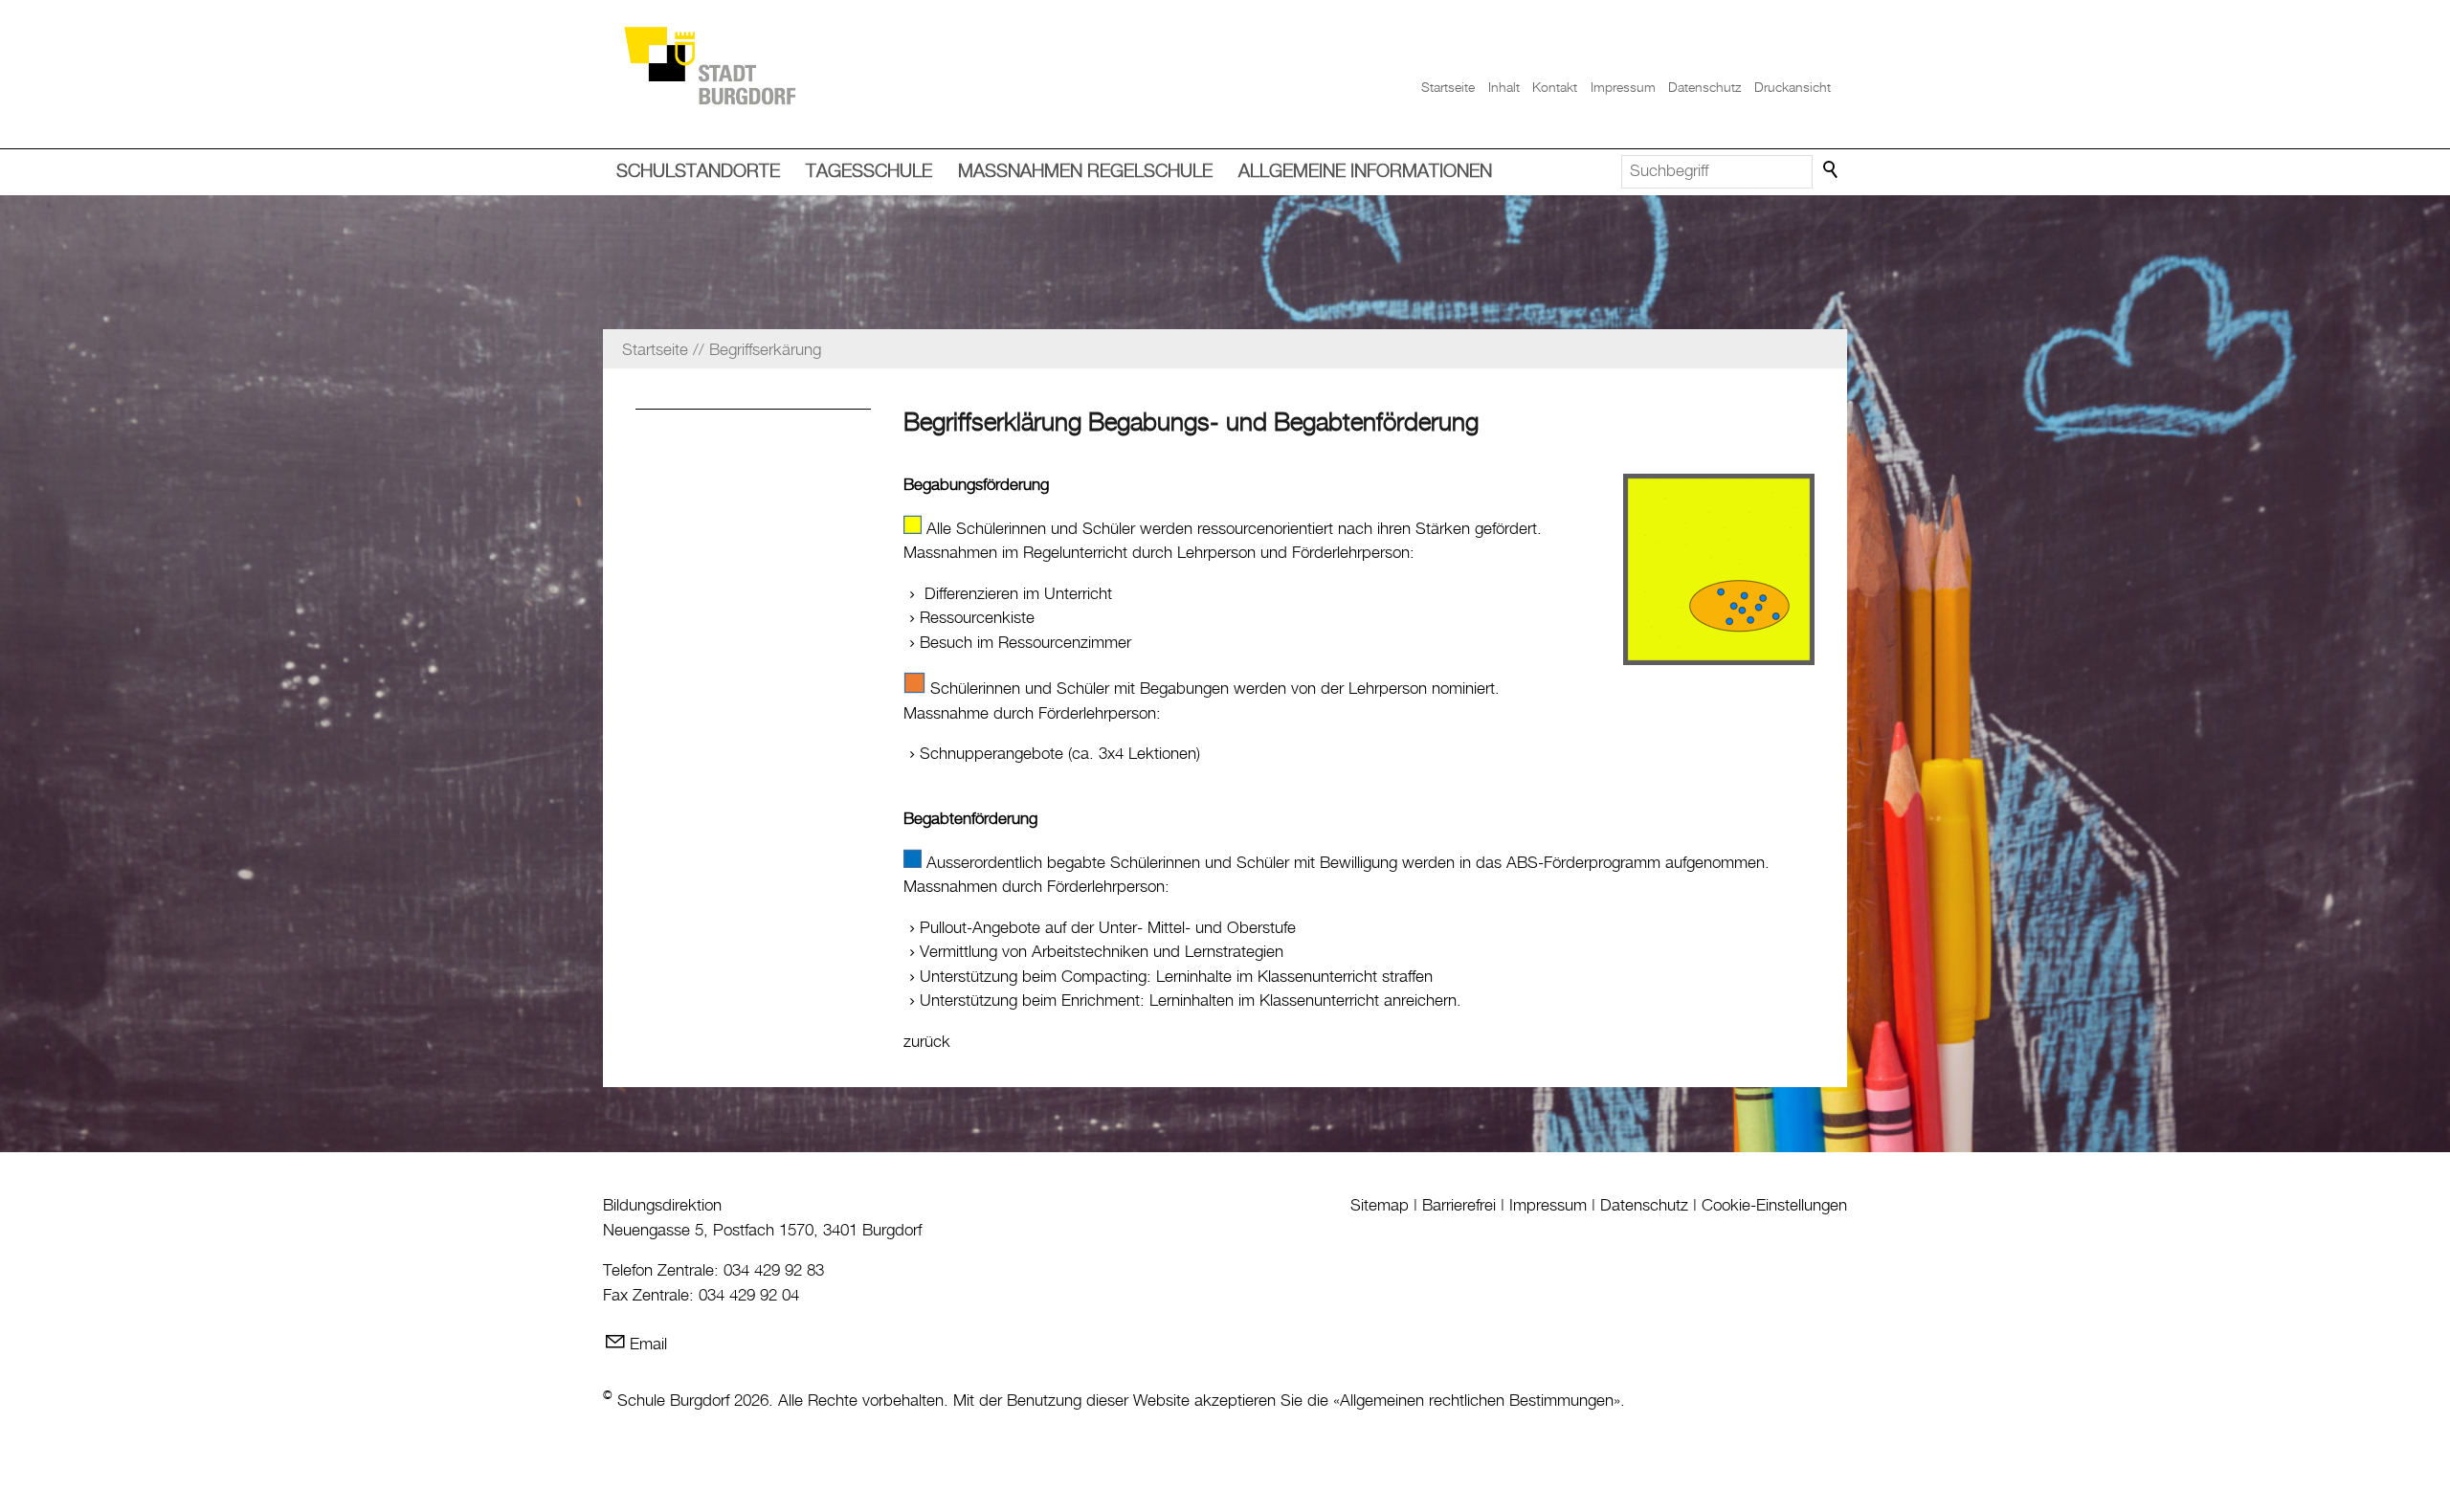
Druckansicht (1793, 88)
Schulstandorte (698, 172)
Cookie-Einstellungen (1774, 1206)
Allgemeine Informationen (1365, 172)
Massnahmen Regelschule (1085, 172)
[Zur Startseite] (709, 65)
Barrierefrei (1459, 1206)
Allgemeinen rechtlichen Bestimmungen (1477, 1401)
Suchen (1832, 170)
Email (648, 1345)
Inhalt (1504, 88)
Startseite (1448, 88)
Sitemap (1380, 1206)
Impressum (1623, 88)
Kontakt (1555, 88)
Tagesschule (869, 172)
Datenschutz (1704, 88)
